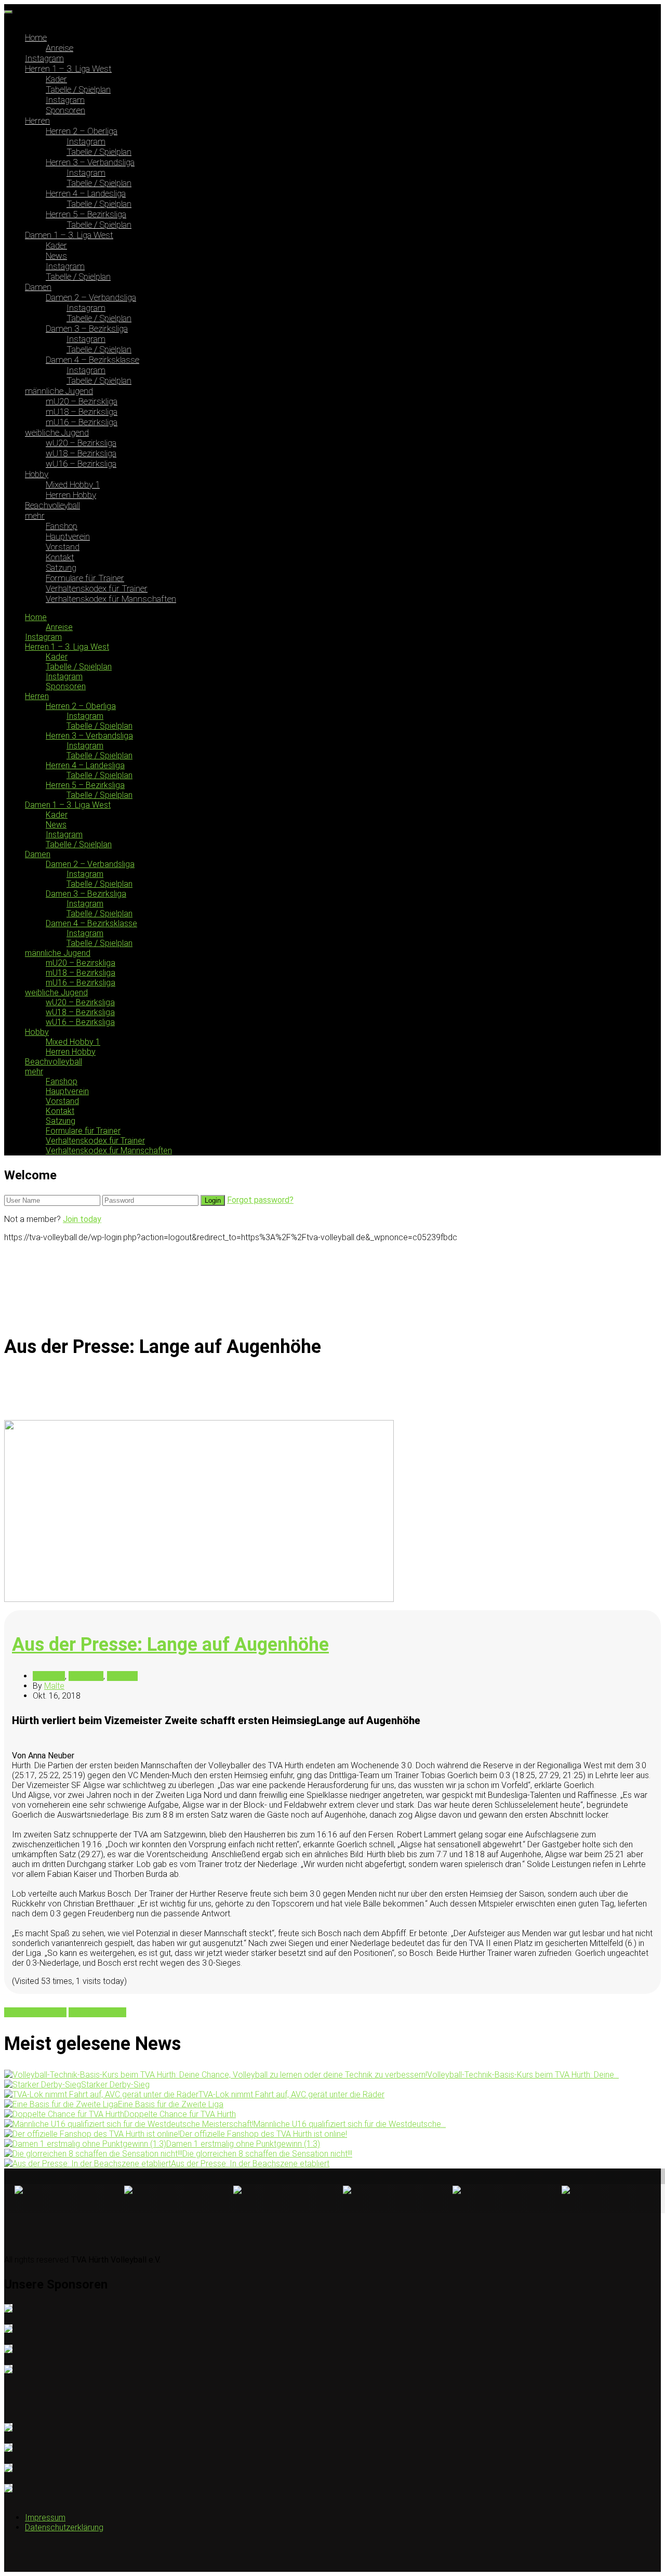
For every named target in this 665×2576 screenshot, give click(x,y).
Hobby (37, 474)
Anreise (59, 48)
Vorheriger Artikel (35, 2012)
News (56, 256)
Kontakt (60, 557)
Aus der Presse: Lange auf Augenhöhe (170, 1645)
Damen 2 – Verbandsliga (91, 297)
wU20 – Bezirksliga (81, 443)
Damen (38, 287)
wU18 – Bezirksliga (81, 453)
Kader (56, 79)
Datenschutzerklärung (64, 2527)
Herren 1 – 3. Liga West (68, 69)
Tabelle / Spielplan (78, 89)
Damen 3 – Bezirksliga (87, 328)
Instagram (44, 58)
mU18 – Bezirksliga (82, 412)
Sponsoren (65, 110)
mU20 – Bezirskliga (82, 401)
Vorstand (63, 547)
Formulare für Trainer (85, 578)
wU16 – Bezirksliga (81, 464)
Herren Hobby (71, 495)
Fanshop (62, 526)
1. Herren (49, 1676)
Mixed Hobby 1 (73, 484)
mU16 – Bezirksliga (82, 422)
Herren (37, 121)
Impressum (45, 2518)
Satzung (61, 568)
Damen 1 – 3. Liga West (69, 235)
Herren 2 (122, 1676)
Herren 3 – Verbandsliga (90, 162)
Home (36, 37)
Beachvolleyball (52, 505)
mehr (35, 516)
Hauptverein (68, 536)
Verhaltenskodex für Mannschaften (111, 599)
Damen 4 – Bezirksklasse (92, 360)
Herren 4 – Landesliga (86, 193)
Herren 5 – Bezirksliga (86, 214)
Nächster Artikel (97, 2012)
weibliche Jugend (57, 432)
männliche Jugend (59, 391)
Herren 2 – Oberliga (82, 131)
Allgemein (86, 1676)
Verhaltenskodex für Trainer (97, 588)
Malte (54, 1686)
